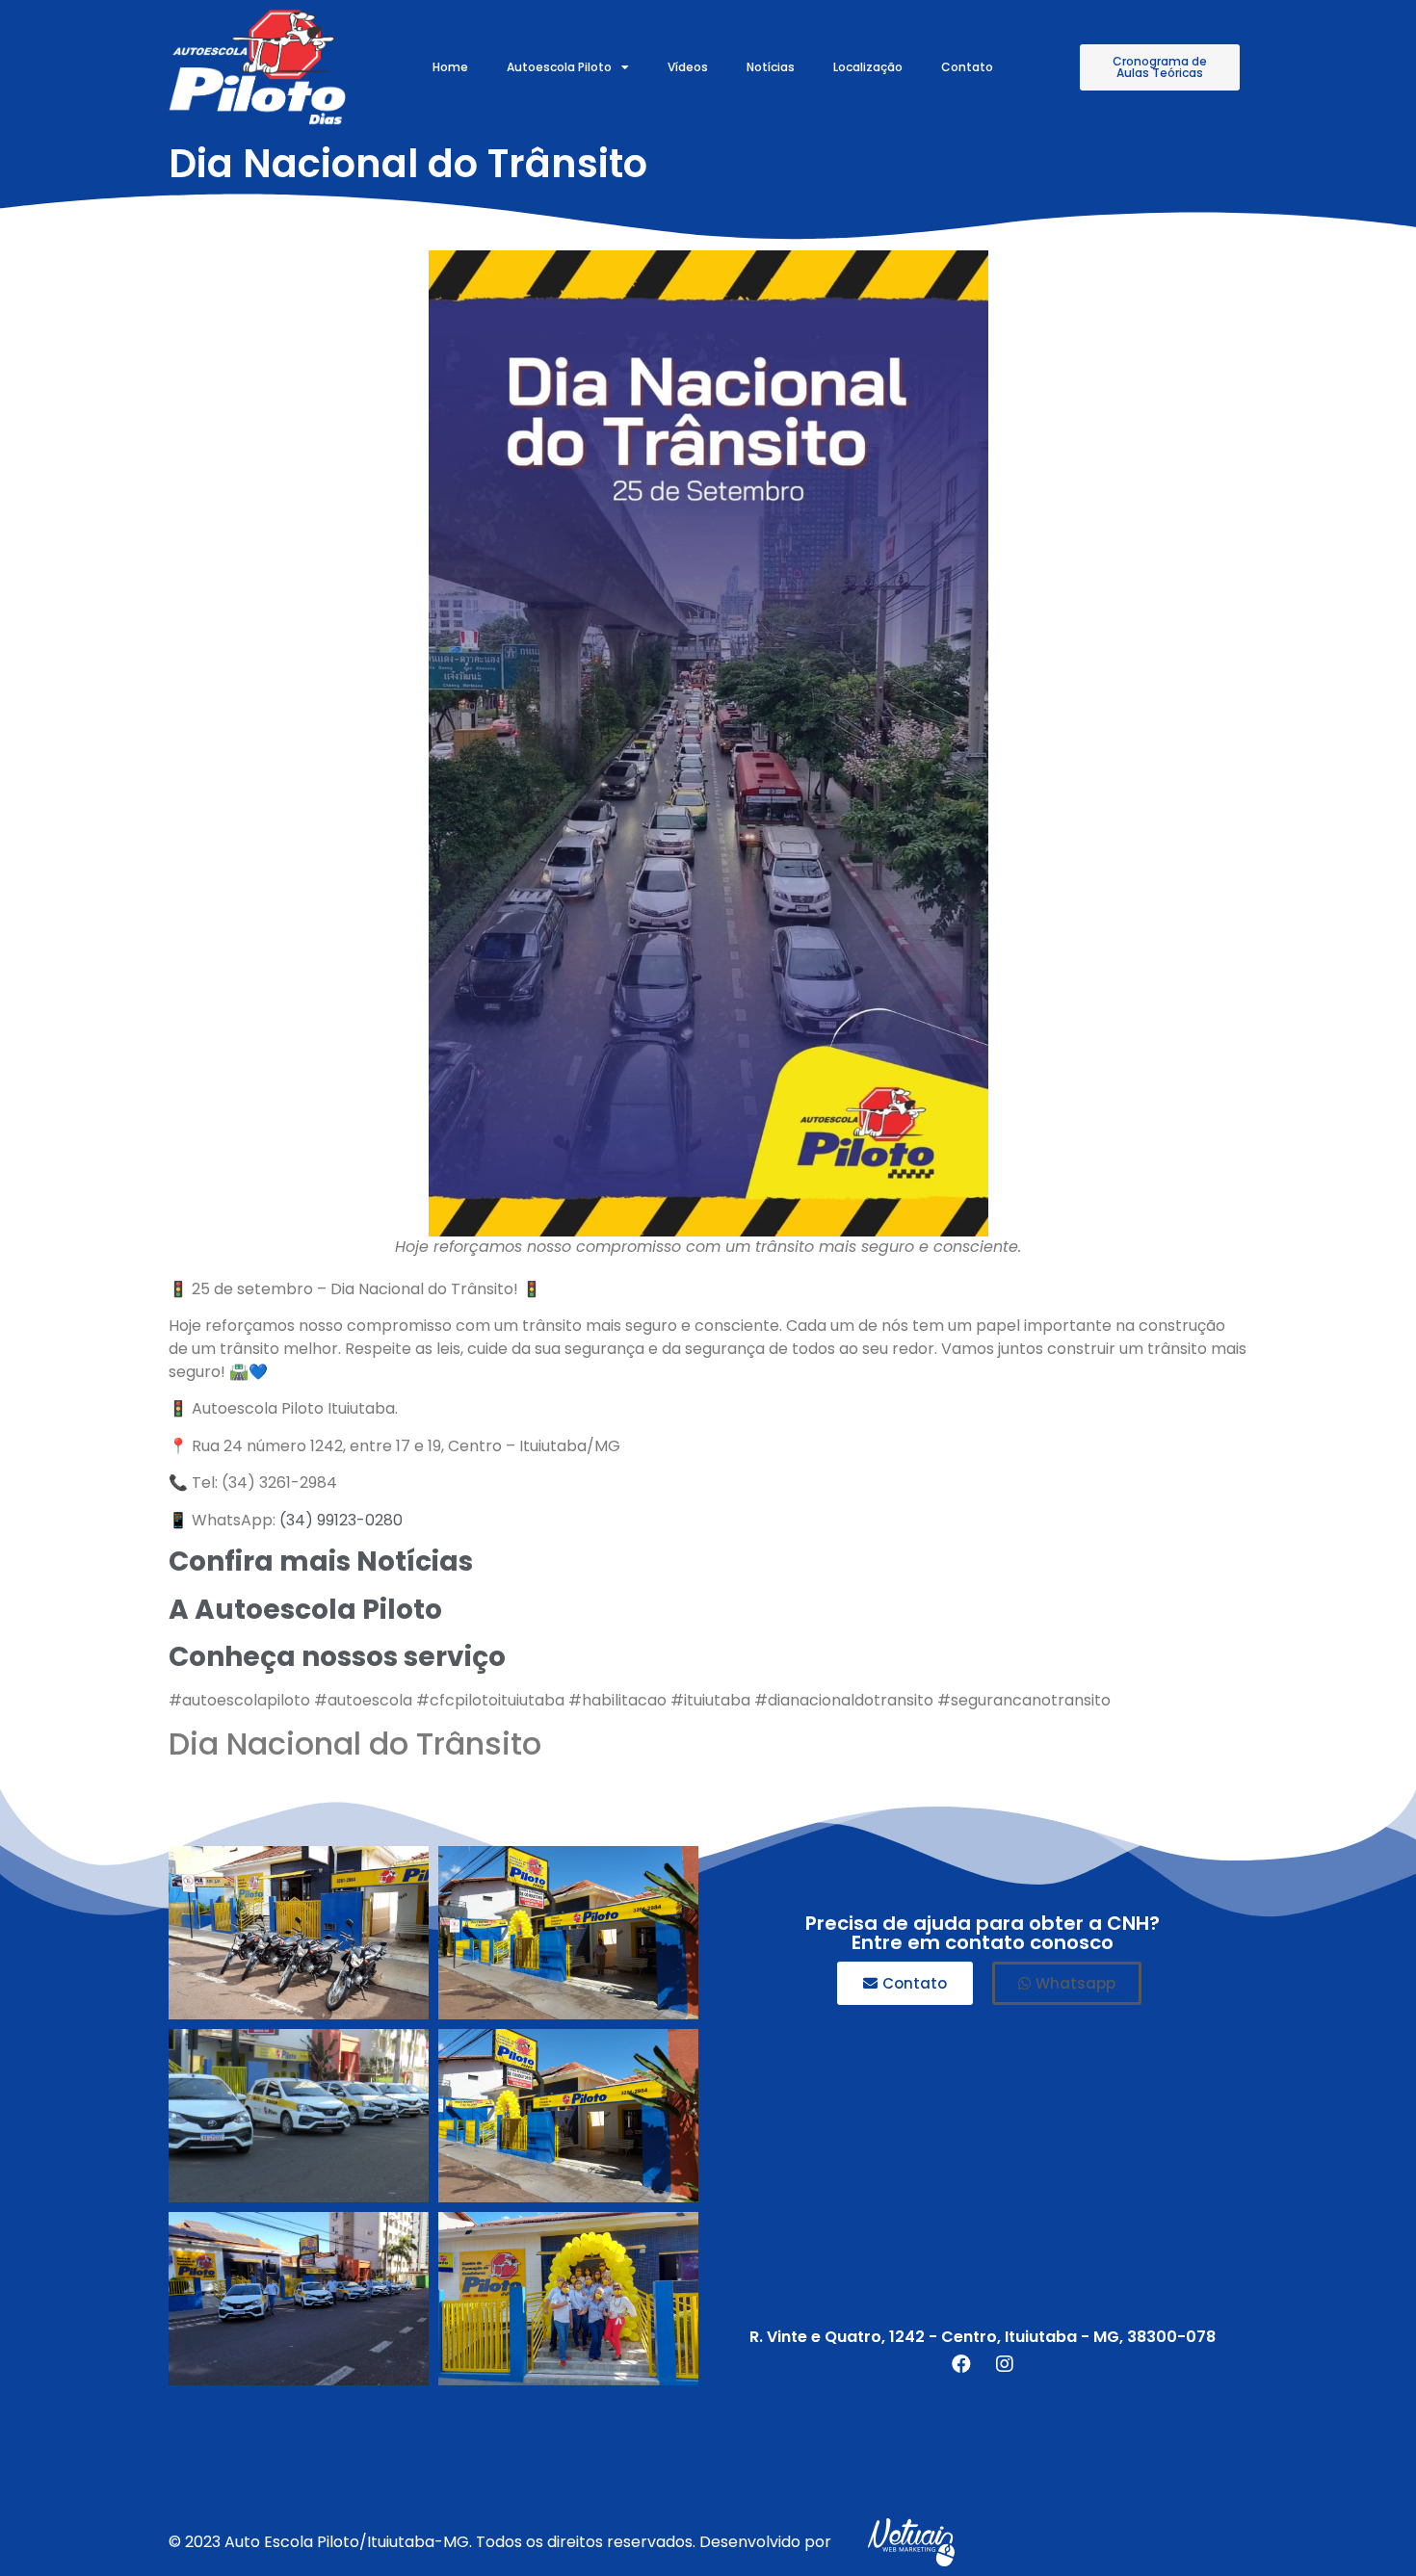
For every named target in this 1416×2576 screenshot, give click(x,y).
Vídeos (688, 67)
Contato (967, 67)
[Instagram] (1005, 2364)
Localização (868, 67)
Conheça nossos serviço (337, 1657)
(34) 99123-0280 (341, 1520)
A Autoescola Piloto (305, 1610)
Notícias (771, 67)
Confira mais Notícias (321, 1561)
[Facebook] (961, 2364)
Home (450, 67)
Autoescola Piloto (559, 67)
